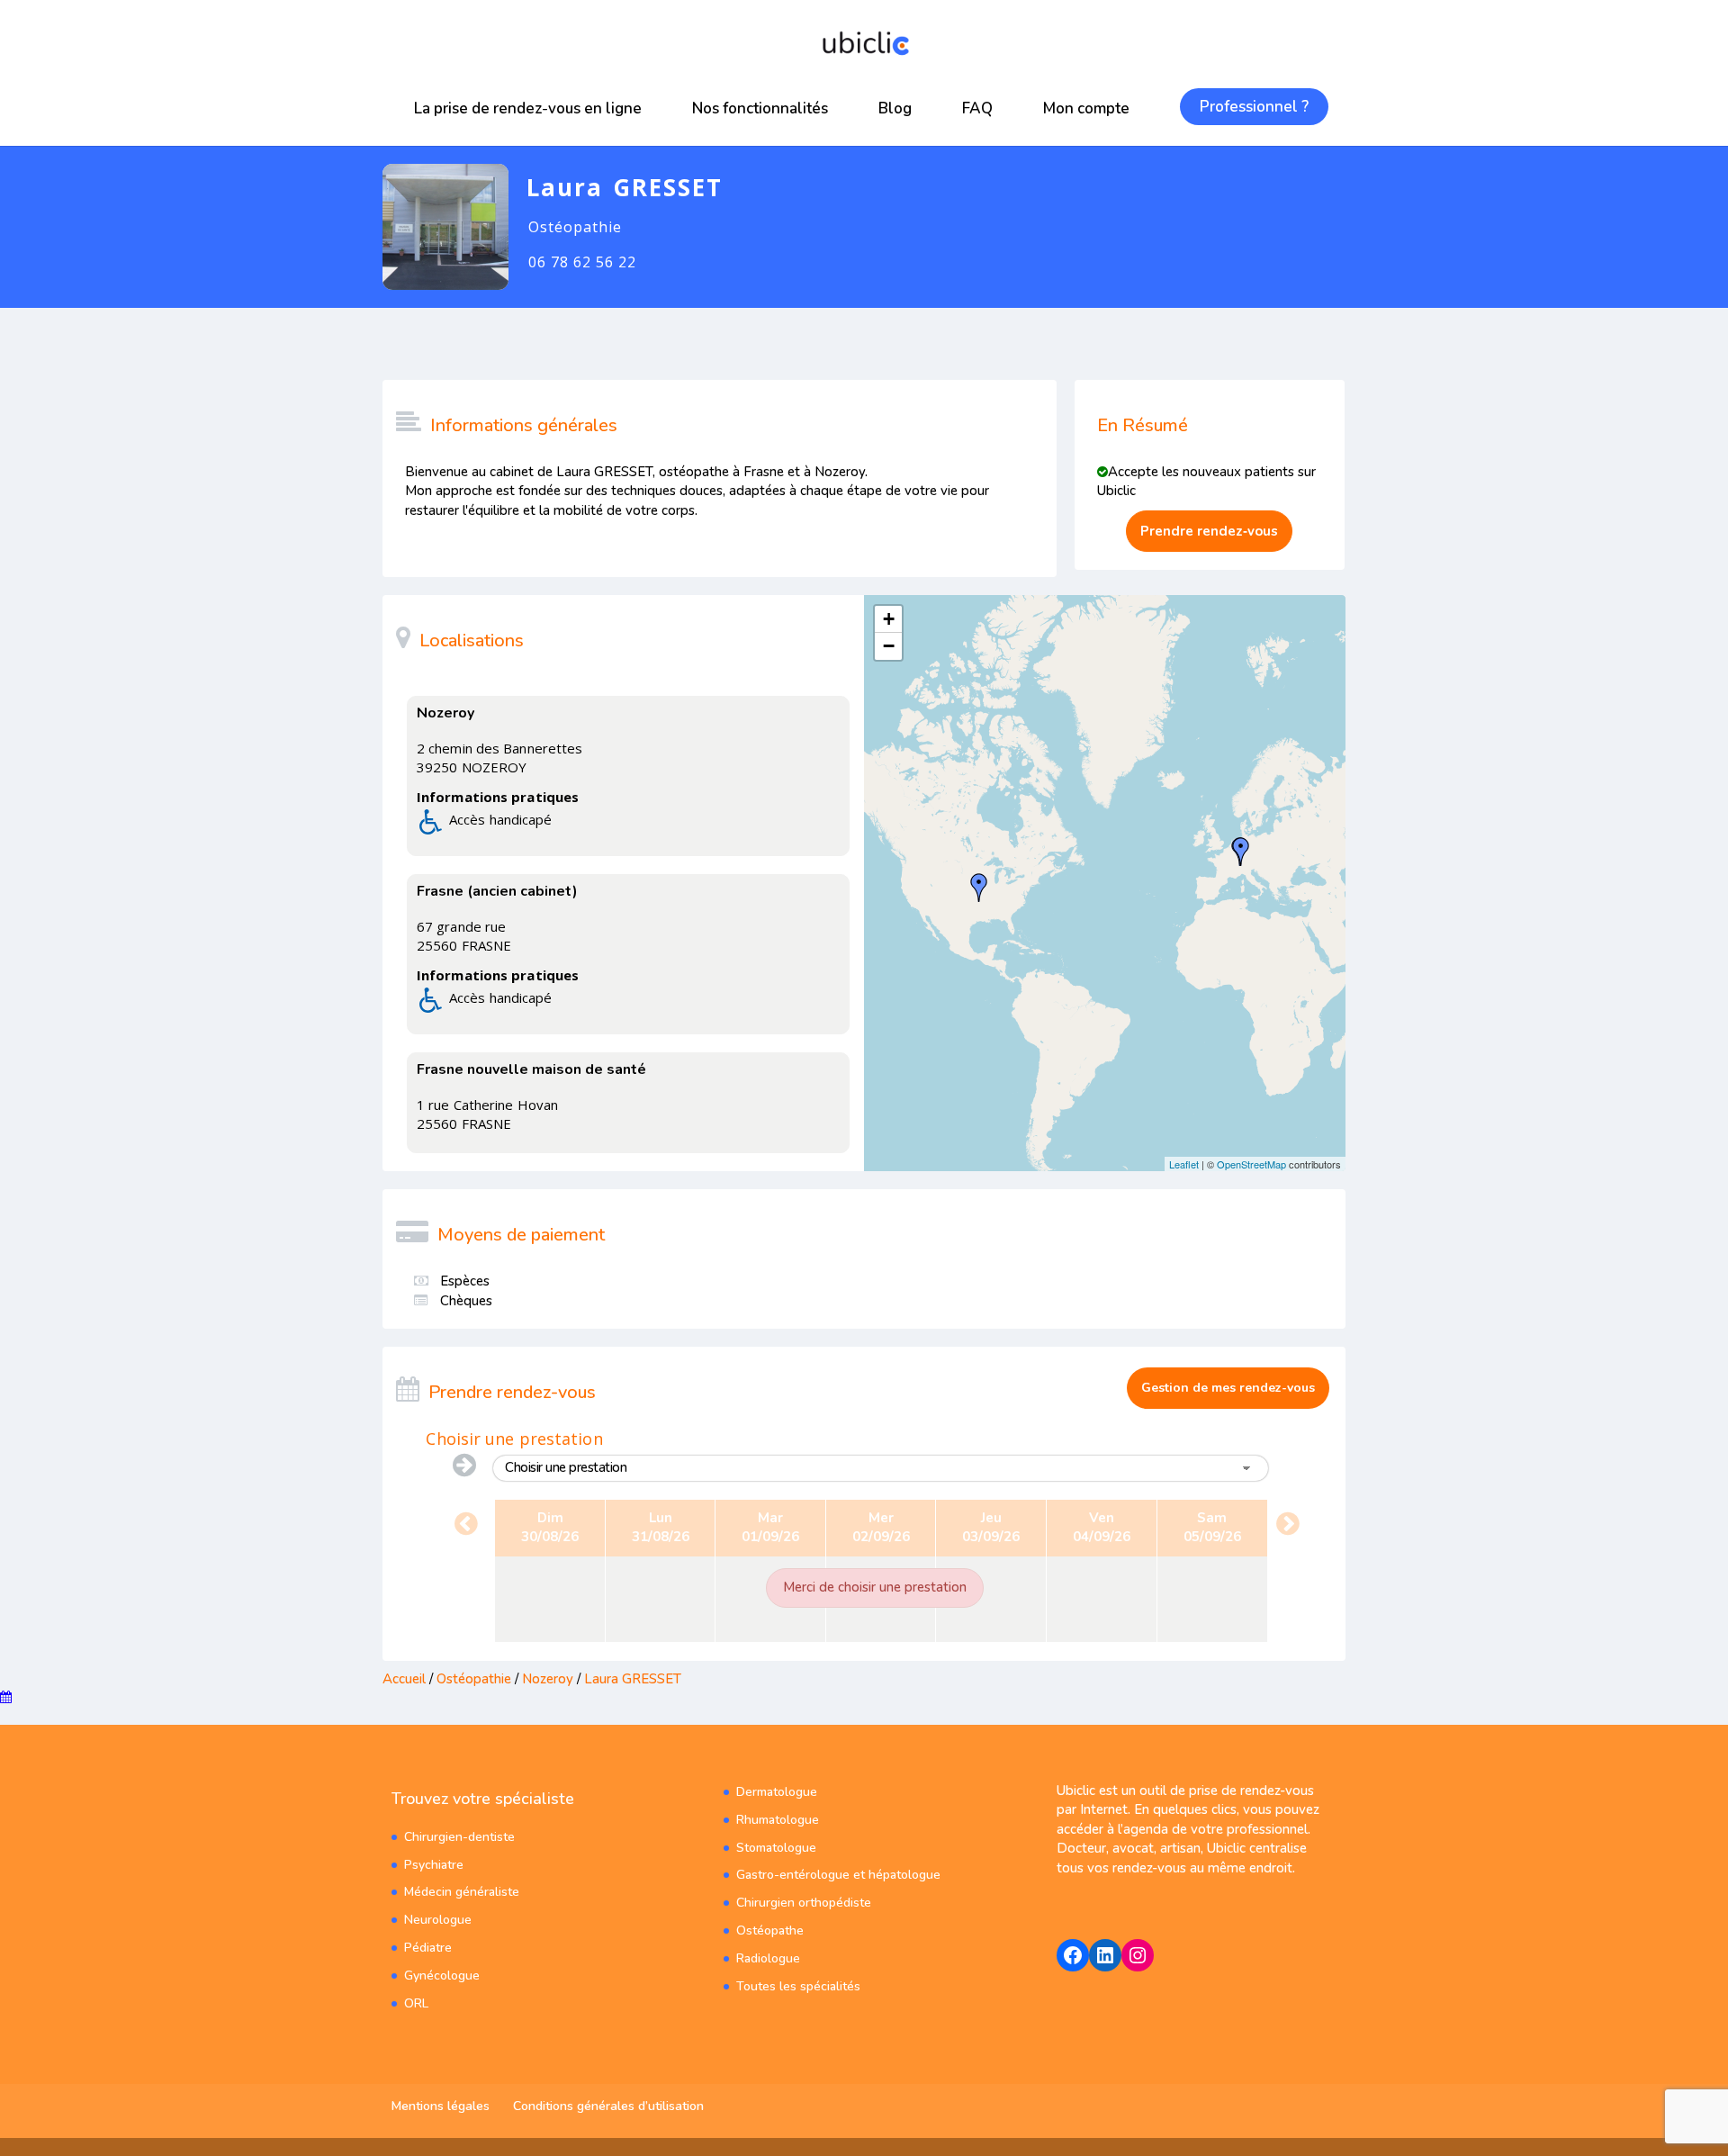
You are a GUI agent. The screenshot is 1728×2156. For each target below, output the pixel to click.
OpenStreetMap (1251, 1164)
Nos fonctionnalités (760, 108)
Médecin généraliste (462, 1892)
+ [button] (889, 619)
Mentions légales (441, 2106)
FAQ (977, 108)
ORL (416, 2003)
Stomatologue (776, 1848)
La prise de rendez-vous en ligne (528, 108)
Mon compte (1086, 108)
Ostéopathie (474, 1679)
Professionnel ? (1254, 107)
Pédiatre (428, 1948)
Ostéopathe (770, 1930)
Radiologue (768, 1958)
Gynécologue (442, 1976)
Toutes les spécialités (798, 1986)
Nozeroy (548, 1679)
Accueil (404, 1679)
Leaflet (1184, 1164)
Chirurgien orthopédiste (804, 1903)
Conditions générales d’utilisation (608, 2106)
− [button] (889, 646)
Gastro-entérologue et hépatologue (838, 1875)
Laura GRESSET (633, 1679)
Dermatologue (777, 1792)
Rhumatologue (778, 1820)
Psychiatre (434, 1865)
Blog (895, 108)
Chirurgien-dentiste (459, 1837)
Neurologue (438, 1920)
